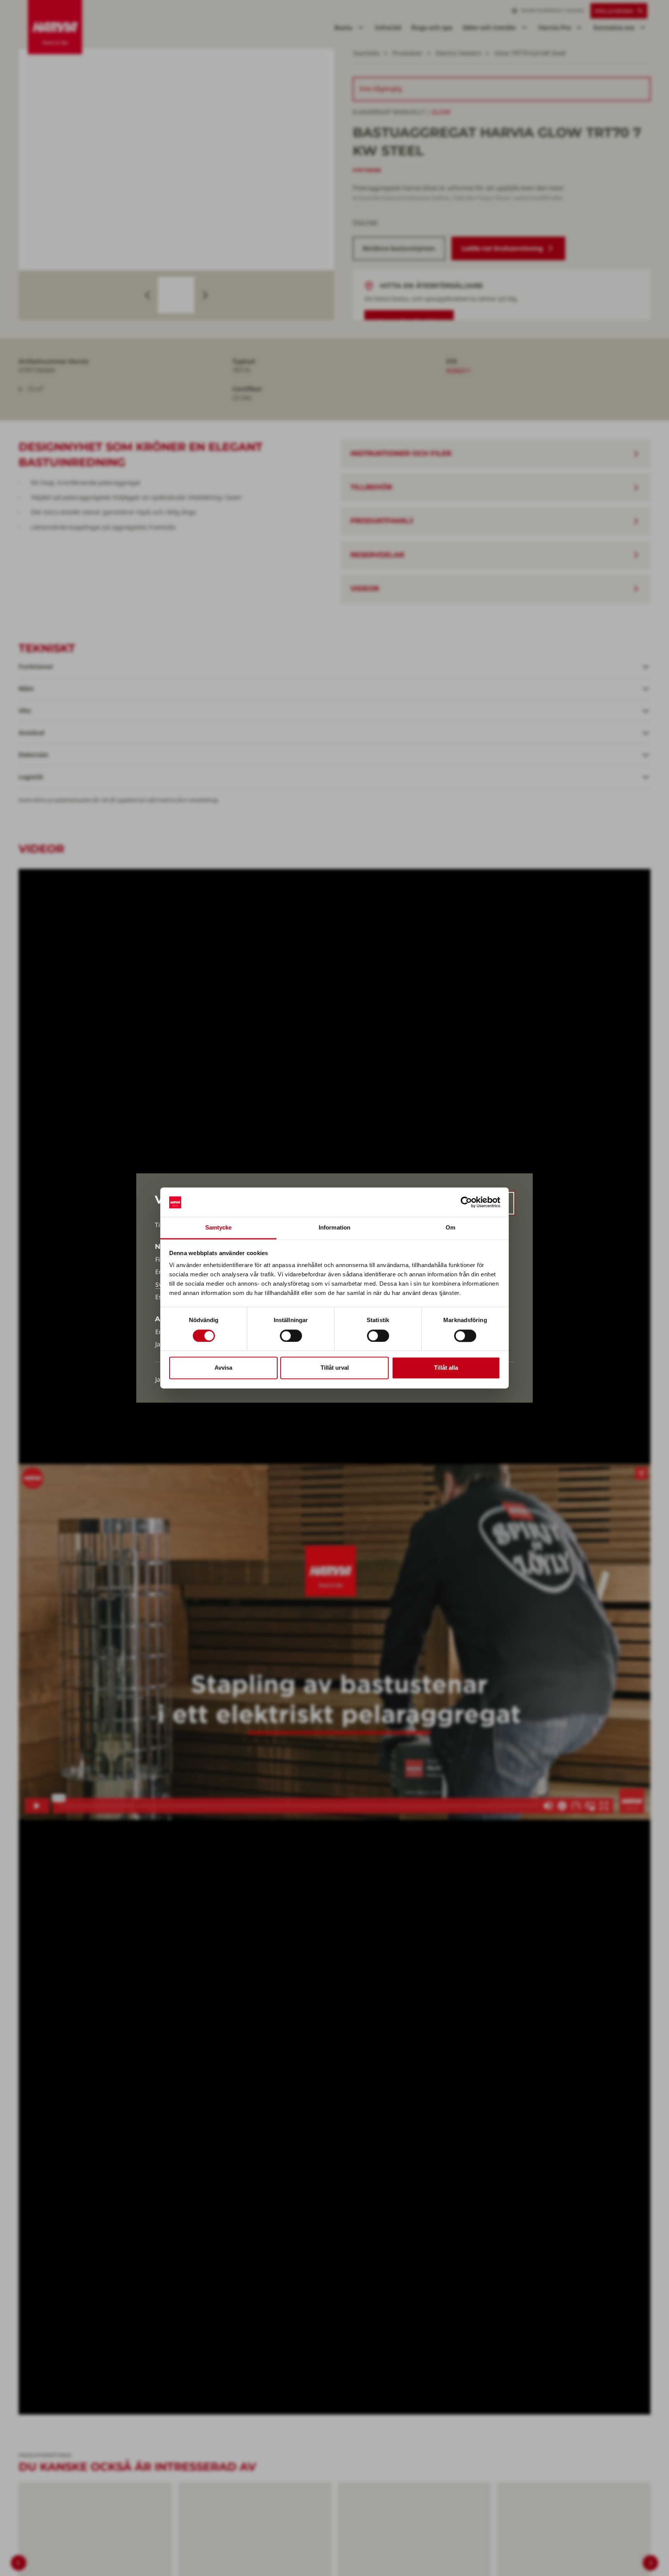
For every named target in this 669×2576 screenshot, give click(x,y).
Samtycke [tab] (219, 1228)
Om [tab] (450, 1228)
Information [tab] (334, 1228)
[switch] (291, 1336)
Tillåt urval (335, 1368)
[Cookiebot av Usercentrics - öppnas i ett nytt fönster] (466, 1202)
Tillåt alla (446, 1368)
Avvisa (223, 1368)
